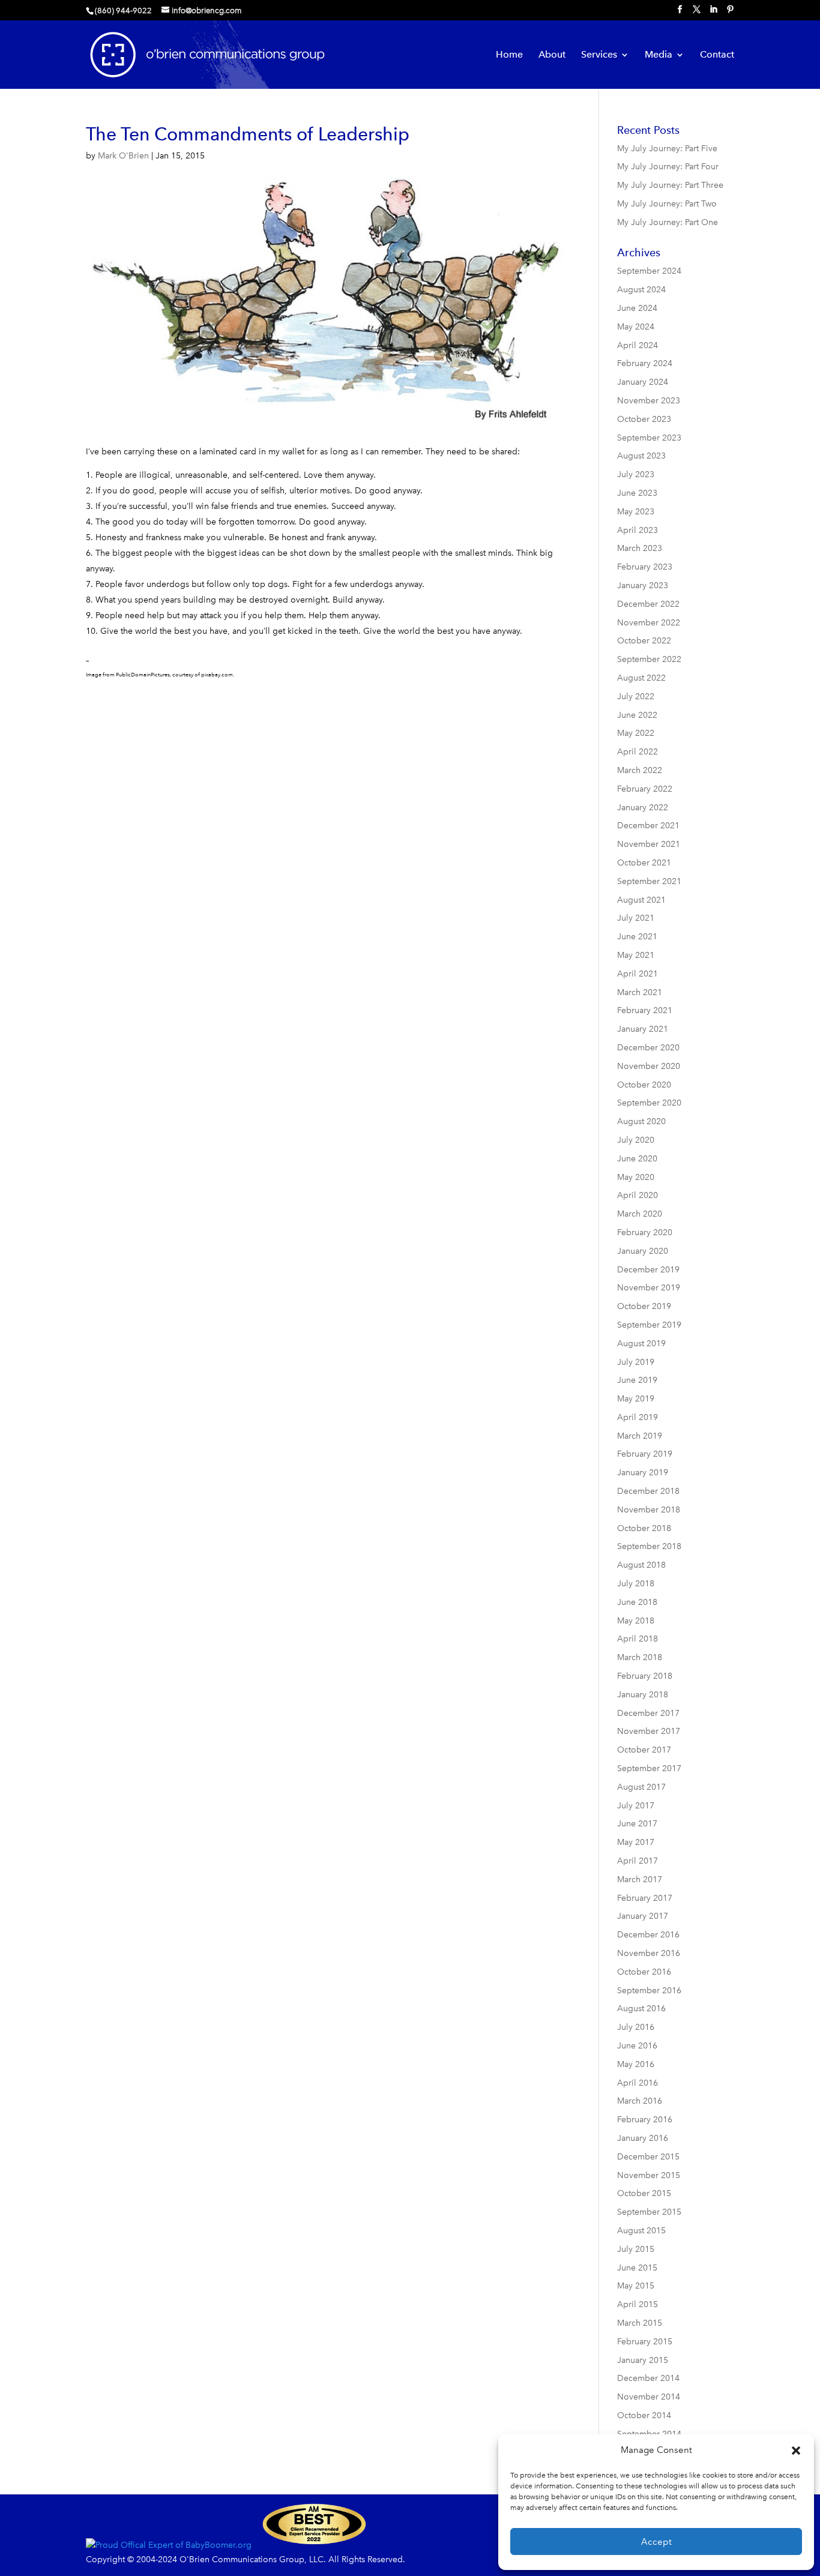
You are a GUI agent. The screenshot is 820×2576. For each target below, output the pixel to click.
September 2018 (649, 1546)
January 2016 (643, 2138)
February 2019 (645, 1454)
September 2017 (649, 1768)
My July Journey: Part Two (667, 204)
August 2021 (641, 900)
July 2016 (636, 2027)
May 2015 (636, 2286)
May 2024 (636, 327)
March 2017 (640, 1879)
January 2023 (643, 585)
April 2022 (638, 752)
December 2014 (648, 2378)
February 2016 (645, 2120)
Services (599, 55)
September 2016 (649, 1991)
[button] (796, 2451)
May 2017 (636, 1842)
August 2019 (641, 1344)
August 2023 (641, 456)
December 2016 (648, 1935)
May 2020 (636, 1177)
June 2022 (637, 715)
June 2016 (637, 2046)
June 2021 (637, 937)
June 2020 (637, 1159)
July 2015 (636, 2249)
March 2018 (640, 1657)
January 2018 (643, 1695)
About (552, 55)
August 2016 (641, 2009)
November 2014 (649, 2397)
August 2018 (641, 1565)
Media (659, 55)
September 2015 (649, 2212)
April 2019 (638, 1417)
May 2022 (636, 733)
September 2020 (649, 1103)
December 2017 (648, 1713)
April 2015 (638, 2304)
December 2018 (648, 1491)
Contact (717, 55)
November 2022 (649, 623)
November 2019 (649, 1288)
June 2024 (637, 308)
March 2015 (640, 2323)
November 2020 (649, 1066)
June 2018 (637, 1602)
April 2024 (638, 345)
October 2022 (644, 641)
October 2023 (644, 419)
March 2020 (640, 1214)
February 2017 (645, 1898)
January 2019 (643, 1473)
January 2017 (643, 1916)
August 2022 (641, 678)
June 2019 (637, 1380)
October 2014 (644, 2415)
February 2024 (645, 363)
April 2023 (638, 530)
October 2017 (644, 1750)
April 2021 (638, 974)
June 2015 (637, 2268)
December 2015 (648, 2157)
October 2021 (644, 863)
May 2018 (636, 1621)
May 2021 (636, 955)
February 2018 (645, 1676)
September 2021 (649, 881)
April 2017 (638, 1861)
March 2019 (640, 1436)
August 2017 (641, 1787)
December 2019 (648, 1270)
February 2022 (645, 789)
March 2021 (640, 992)
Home (509, 55)
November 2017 (649, 1731)
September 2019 (649, 1325)
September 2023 (649, 438)
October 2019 (644, 1306)
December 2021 (648, 826)
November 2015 (649, 2175)
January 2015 (643, 2360)
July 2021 (636, 918)
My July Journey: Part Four (668, 167)
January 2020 (643, 1251)
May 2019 (636, 1399)
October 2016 (644, 1972)
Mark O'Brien (123, 156)
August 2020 (641, 1121)
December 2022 (648, 604)
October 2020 (644, 1085)
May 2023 (636, 512)
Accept (656, 2542)
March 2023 (640, 548)
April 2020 (638, 1195)
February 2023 (645, 567)
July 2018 (636, 1584)
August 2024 (641, 290)
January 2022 (643, 808)
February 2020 (645, 1232)
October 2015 (644, 2193)
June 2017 (637, 1824)
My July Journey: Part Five (667, 149)
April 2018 (638, 1639)
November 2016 (649, 1953)
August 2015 (641, 2231)
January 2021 (643, 1029)
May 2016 (636, 2064)
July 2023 (636, 474)
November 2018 (649, 1510)
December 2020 (648, 1048)
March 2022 (640, 770)
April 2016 (638, 2083)
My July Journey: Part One (668, 222)
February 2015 (645, 2342)
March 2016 (640, 2101)
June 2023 (637, 493)
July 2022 (636, 697)
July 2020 (636, 1140)
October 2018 (644, 1528)
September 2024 (649, 271)
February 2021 (645, 1010)
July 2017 (636, 1806)
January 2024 (643, 382)
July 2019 (636, 1362)
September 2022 (649, 659)
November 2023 (649, 401)
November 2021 (649, 844)
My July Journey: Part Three (670, 185)
